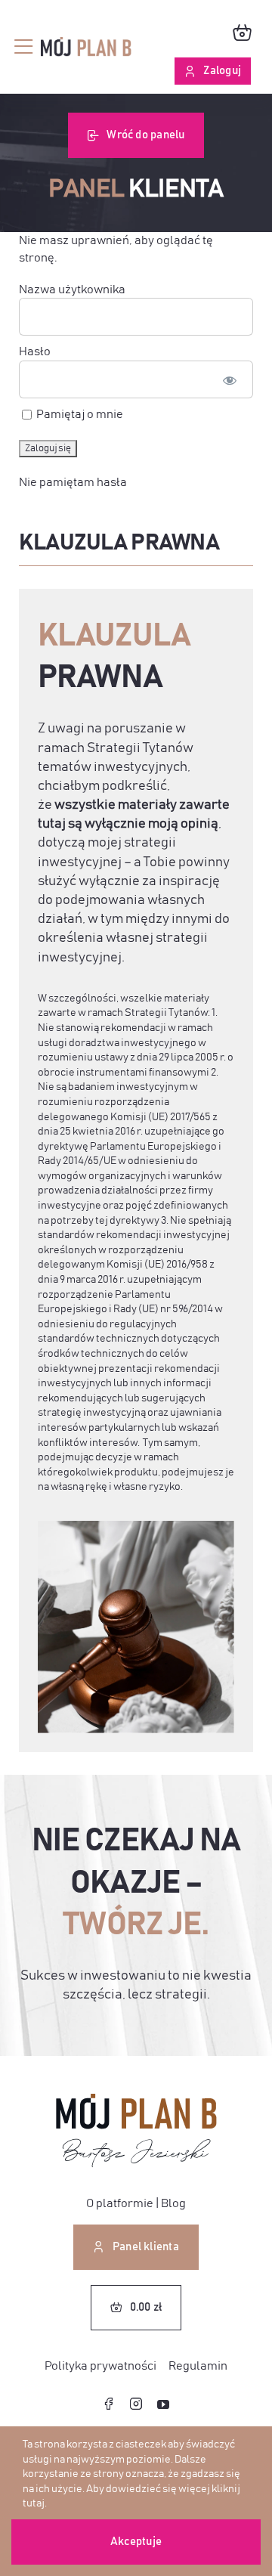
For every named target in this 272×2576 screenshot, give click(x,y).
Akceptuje (136, 2542)
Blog (173, 2203)
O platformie (120, 2203)
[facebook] (109, 2404)
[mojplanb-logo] (86, 43)
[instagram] (136, 2404)
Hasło (35, 351)
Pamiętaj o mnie (79, 414)
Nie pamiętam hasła (73, 482)
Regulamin (198, 2366)
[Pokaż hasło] (230, 379)
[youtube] (163, 2404)
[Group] (136, 2100)
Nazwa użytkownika (72, 289)
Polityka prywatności (100, 2366)
